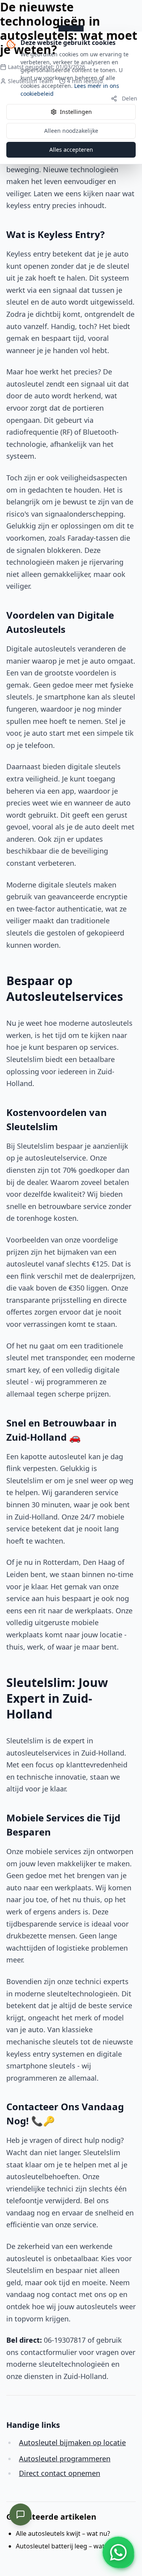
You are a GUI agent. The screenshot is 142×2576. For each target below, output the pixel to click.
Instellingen (76, 112)
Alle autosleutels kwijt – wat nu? (63, 2533)
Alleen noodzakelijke (71, 131)
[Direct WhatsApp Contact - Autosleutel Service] (118, 2552)
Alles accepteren (71, 150)
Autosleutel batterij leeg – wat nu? (66, 2546)
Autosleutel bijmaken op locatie (72, 2442)
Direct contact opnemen (60, 2473)
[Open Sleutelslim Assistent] (21, 2515)
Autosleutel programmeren (65, 2459)
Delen (130, 98)
